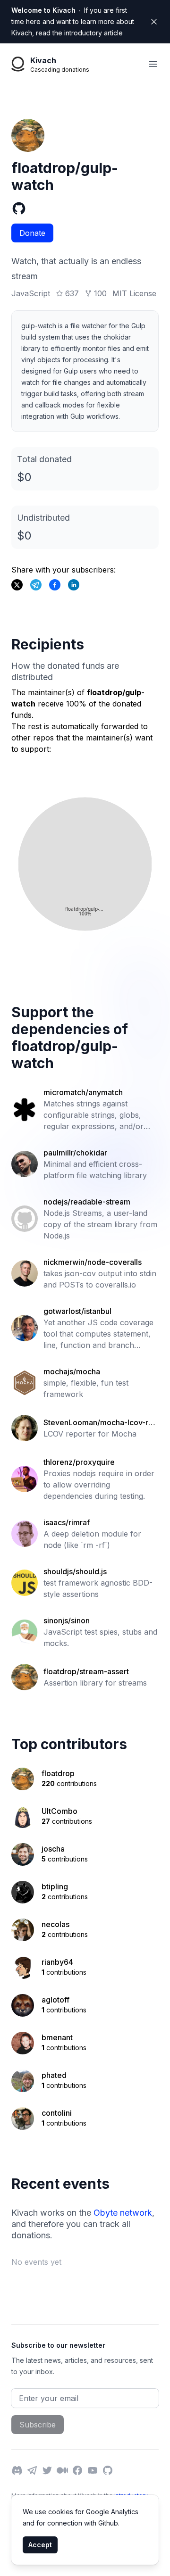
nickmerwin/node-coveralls (93, 1262)
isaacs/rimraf (67, 1522)
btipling (55, 1886)
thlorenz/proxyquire (79, 1462)
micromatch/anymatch (83, 1092)
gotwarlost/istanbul (77, 1311)
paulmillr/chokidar (75, 1153)
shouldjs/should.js (75, 1571)
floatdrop (58, 1773)
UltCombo (59, 1811)
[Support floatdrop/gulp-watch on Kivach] (55, 585)
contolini (57, 2113)
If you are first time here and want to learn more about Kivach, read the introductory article (73, 21)
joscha (53, 1849)
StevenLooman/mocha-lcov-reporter (101, 1423)
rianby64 (57, 1962)
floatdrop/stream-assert (86, 1671)
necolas (55, 1924)
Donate (32, 233)
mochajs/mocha (72, 1371)
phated (54, 2075)
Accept (40, 2545)
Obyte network (123, 2213)
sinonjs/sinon (67, 1620)
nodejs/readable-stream (87, 1202)
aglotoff (55, 2000)
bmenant (57, 2037)
